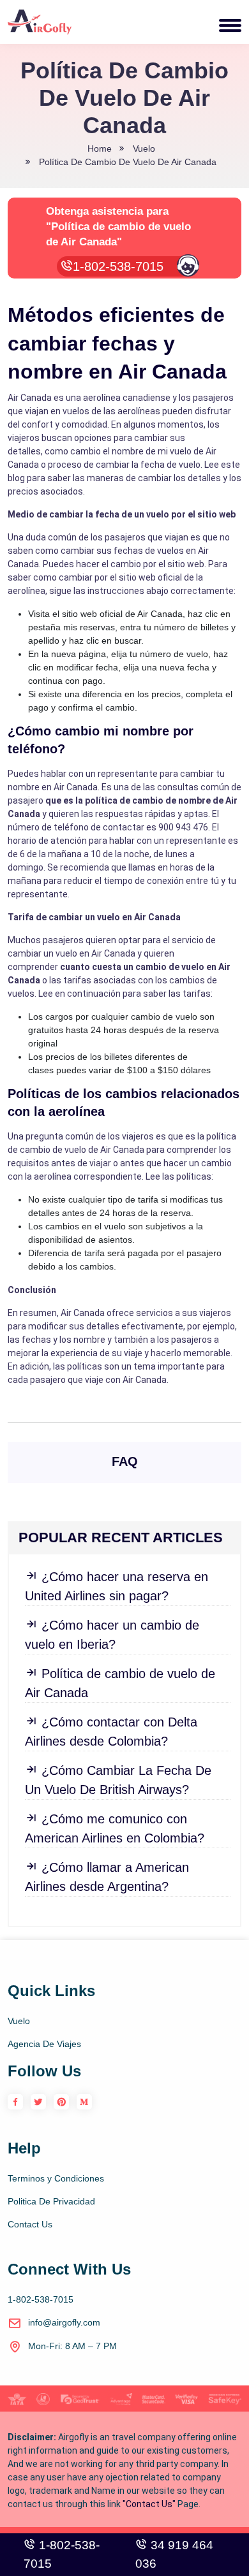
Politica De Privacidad (51, 2201)
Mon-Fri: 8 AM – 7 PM (72, 2346)
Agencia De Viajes (44, 2044)
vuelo (144, 148)
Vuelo (19, 2021)
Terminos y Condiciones (56, 2178)
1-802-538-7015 (120, 266)
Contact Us (30, 2224)
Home (100, 148)
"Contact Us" (149, 2504)
